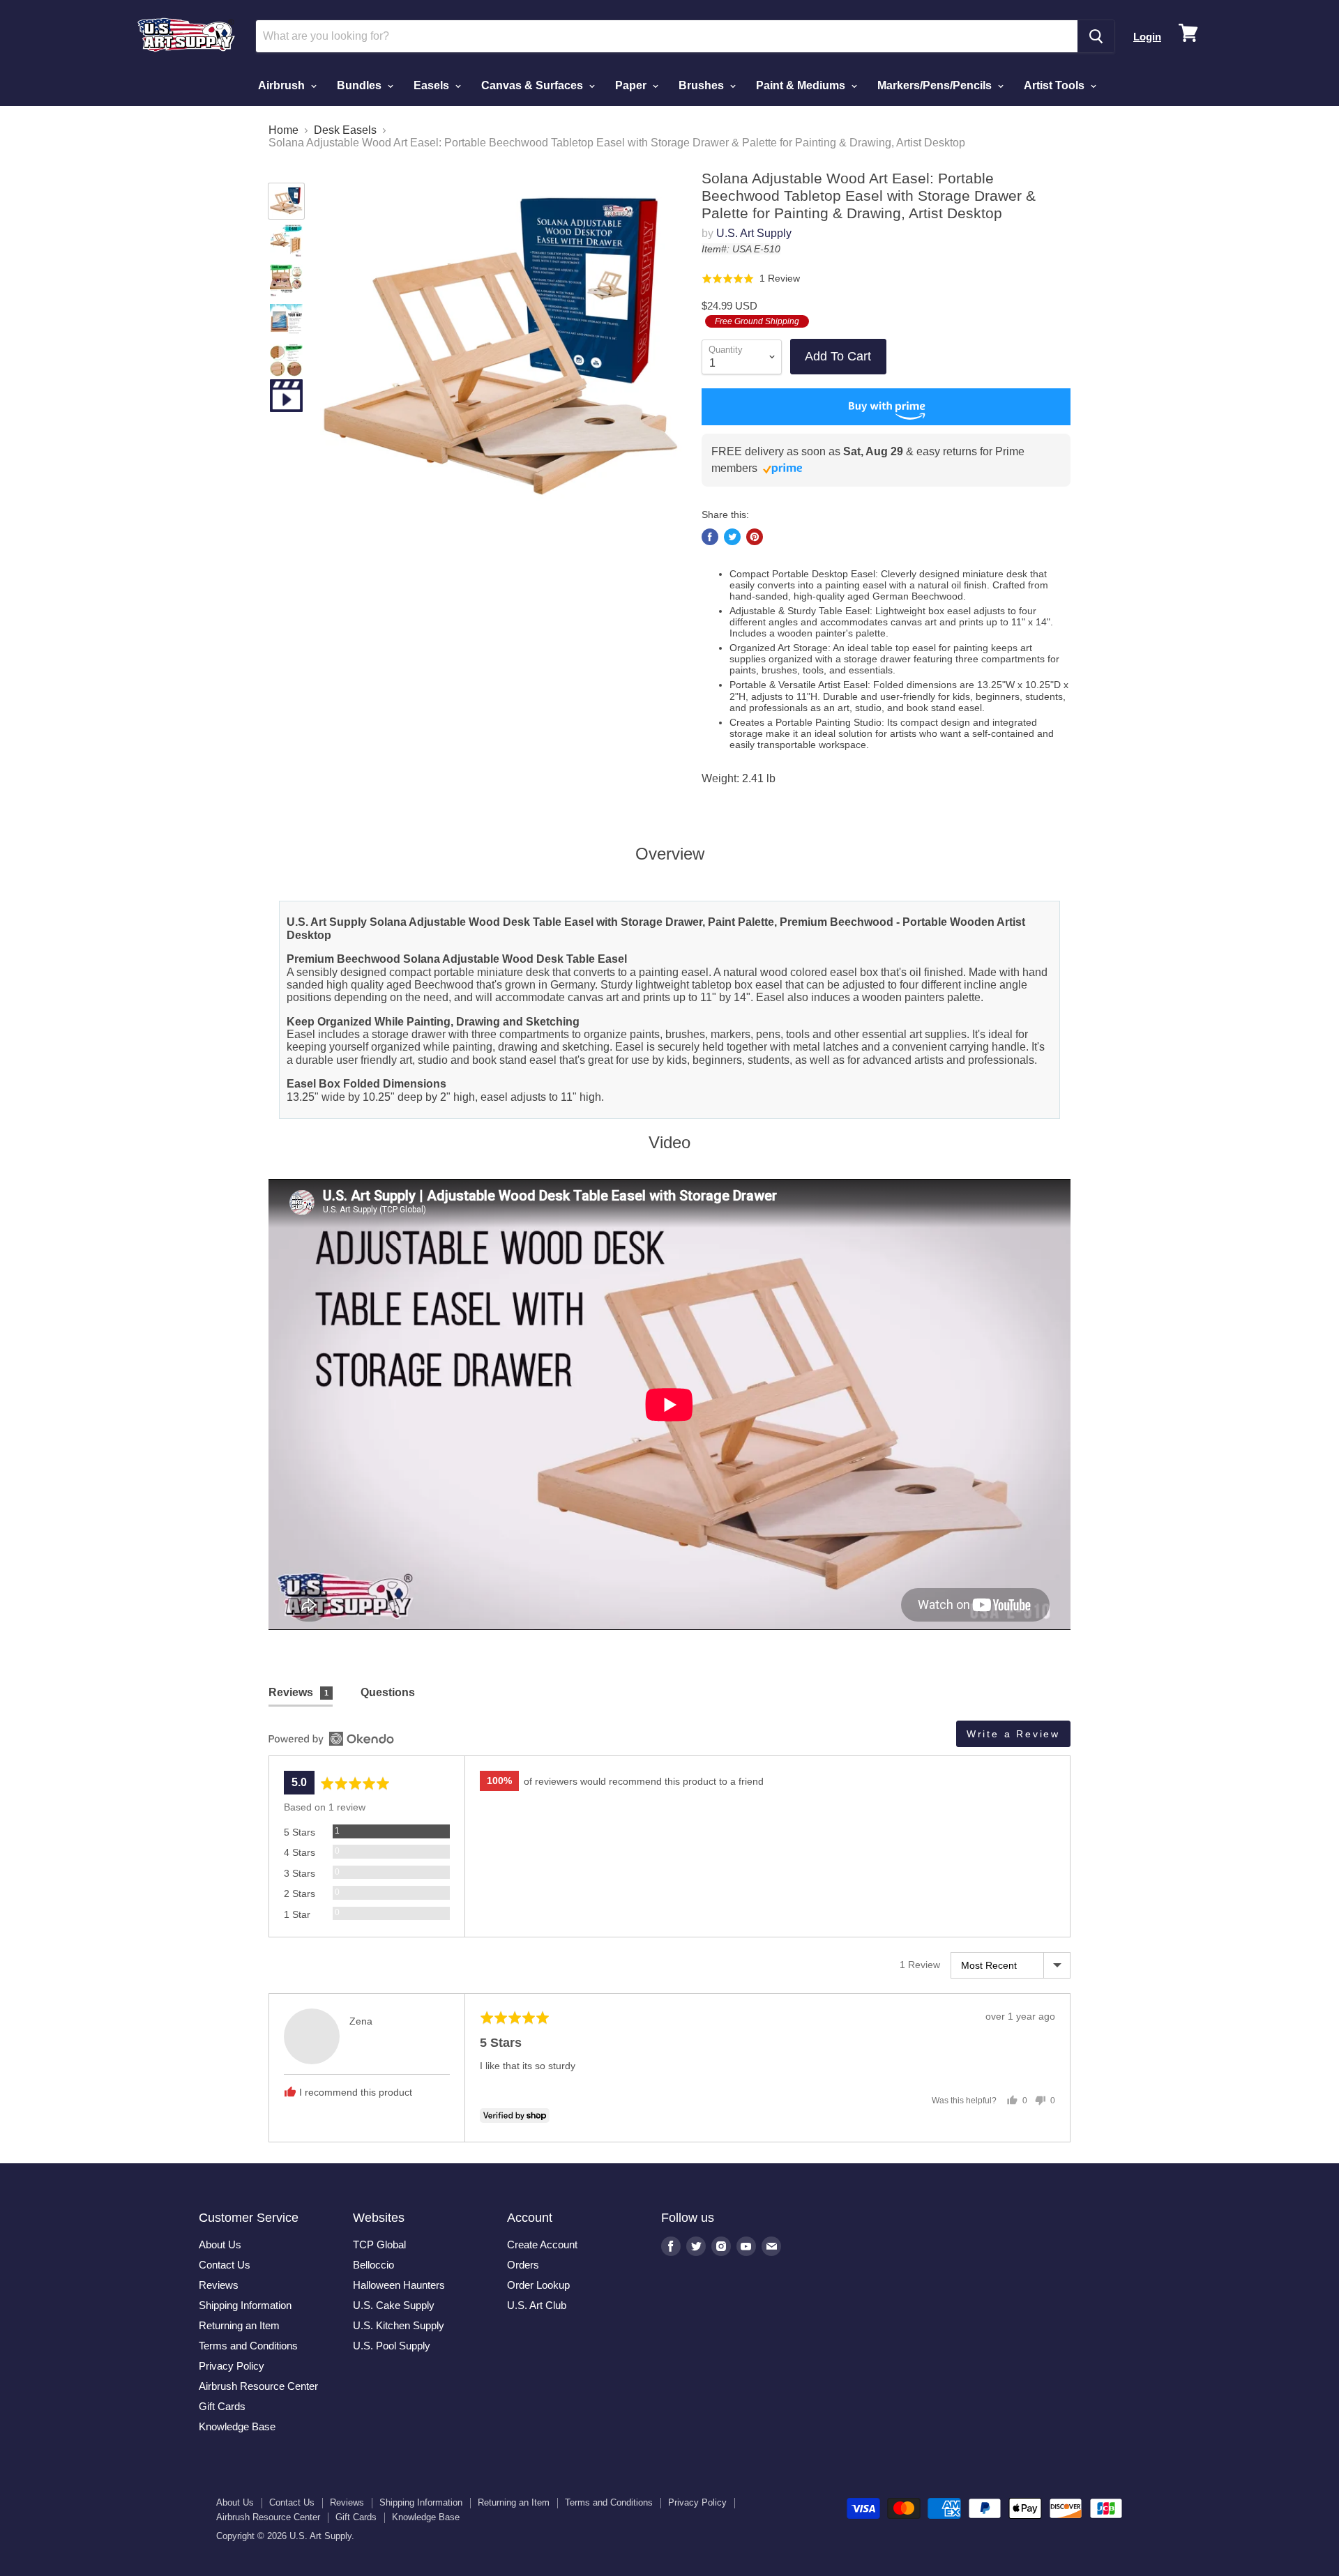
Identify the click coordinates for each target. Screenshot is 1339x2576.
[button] (751, 279)
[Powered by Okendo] (331, 1739)
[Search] (1096, 36)
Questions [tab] (388, 1692)
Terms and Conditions (248, 2346)
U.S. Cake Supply (394, 2305)
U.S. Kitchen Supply (399, 2325)
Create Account (542, 2245)
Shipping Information (245, 2305)
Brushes (703, 85)
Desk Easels (345, 130)
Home (283, 130)
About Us (220, 2245)
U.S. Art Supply (754, 233)
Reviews (219, 2285)
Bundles (361, 85)
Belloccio (373, 2265)
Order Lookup (538, 2285)
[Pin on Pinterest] (755, 537)
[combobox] (667, 36)
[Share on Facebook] (710, 537)
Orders (523, 2265)
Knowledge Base (237, 2426)
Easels (433, 85)
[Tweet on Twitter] (732, 537)
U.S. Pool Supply (392, 2346)
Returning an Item (239, 2325)
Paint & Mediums (802, 85)
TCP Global (379, 2245)
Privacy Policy (232, 2366)
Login (1147, 37)
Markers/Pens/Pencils (936, 85)
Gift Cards (222, 2406)
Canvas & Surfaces (534, 85)
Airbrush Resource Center (258, 2386)
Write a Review (1013, 1734)
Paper (632, 85)
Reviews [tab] (298, 1692)
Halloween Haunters (399, 2285)
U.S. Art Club (537, 2305)
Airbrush (283, 85)
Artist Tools (1056, 85)
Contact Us (225, 2265)
